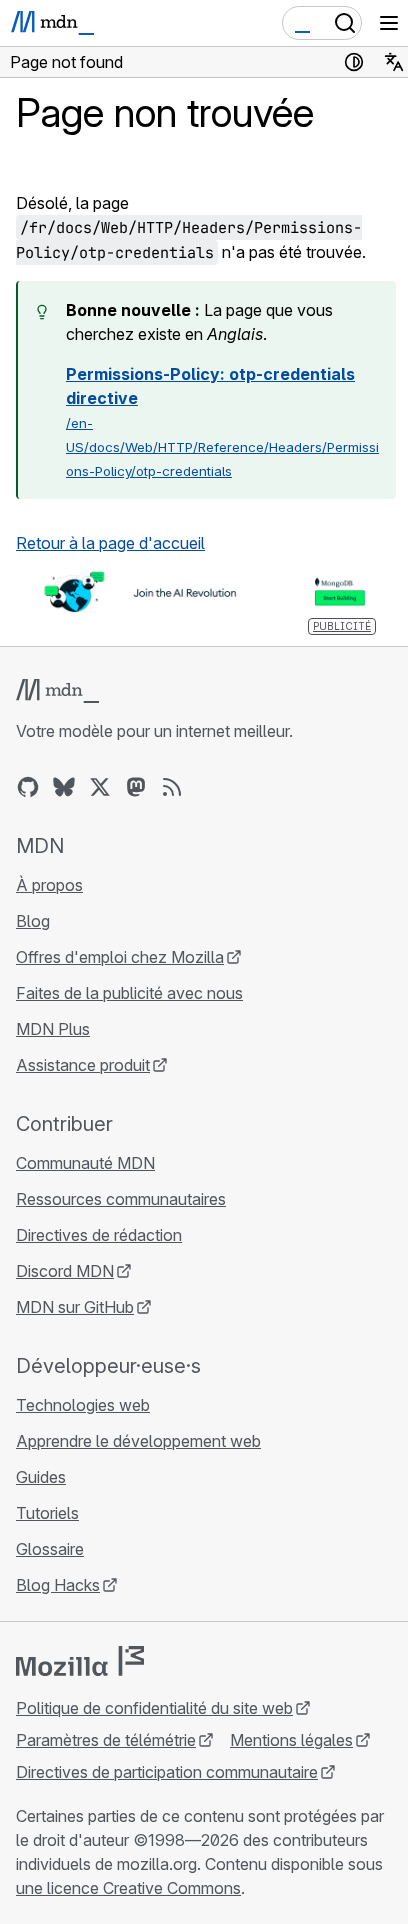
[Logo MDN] (57, 691)
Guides (41, 1477)
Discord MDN (65, 1271)
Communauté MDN (85, 1163)
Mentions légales (291, 1740)
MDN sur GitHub (75, 1307)
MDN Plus (53, 1029)
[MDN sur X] (100, 787)
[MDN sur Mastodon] (136, 787)
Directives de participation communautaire (167, 1772)
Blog (33, 921)
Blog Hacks (58, 1585)
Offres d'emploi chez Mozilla (120, 957)
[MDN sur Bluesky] (64, 787)
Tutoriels (47, 1513)
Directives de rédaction (99, 1235)
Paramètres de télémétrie (106, 1740)
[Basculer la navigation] (389, 23)
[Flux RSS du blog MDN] (172, 787)
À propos (49, 885)
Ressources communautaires (121, 1199)
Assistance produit (83, 1065)
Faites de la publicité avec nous (129, 993)
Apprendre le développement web (138, 1441)
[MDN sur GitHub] (28, 787)
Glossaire (50, 1549)
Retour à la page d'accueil (110, 543)
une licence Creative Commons (128, 1888)
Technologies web (83, 1405)
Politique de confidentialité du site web (154, 1708)
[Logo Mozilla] (80, 1661)
